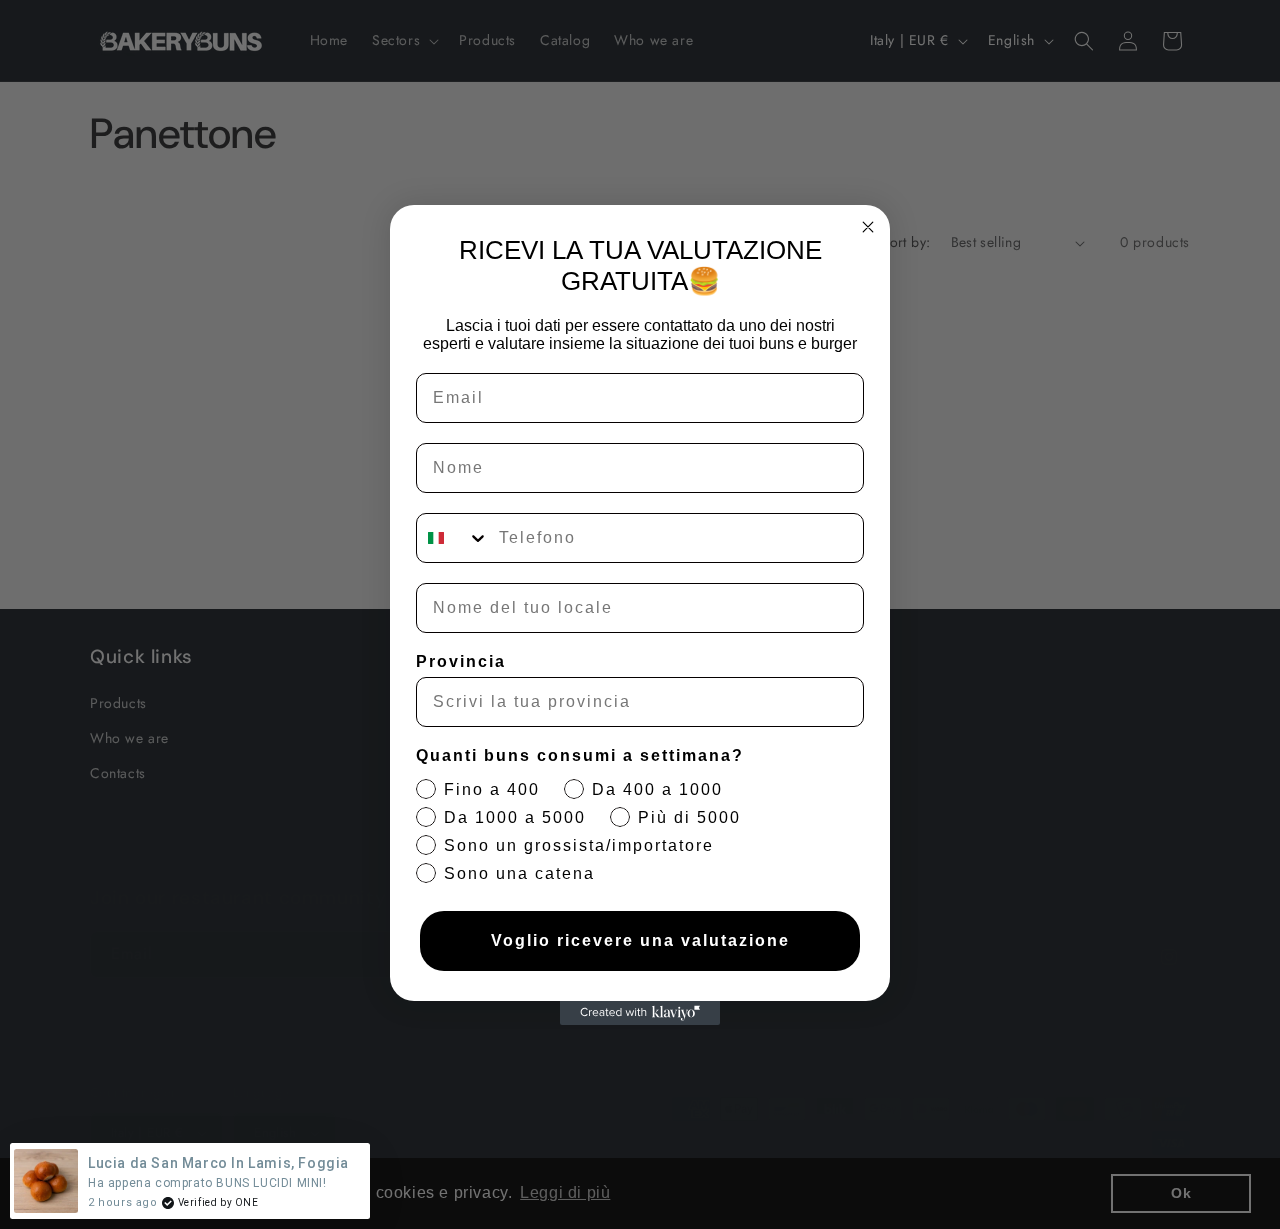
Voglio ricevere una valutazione (640, 940)
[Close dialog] (868, 227)
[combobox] (453, 538)
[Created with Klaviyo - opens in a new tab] (640, 1013)
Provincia (461, 661)
